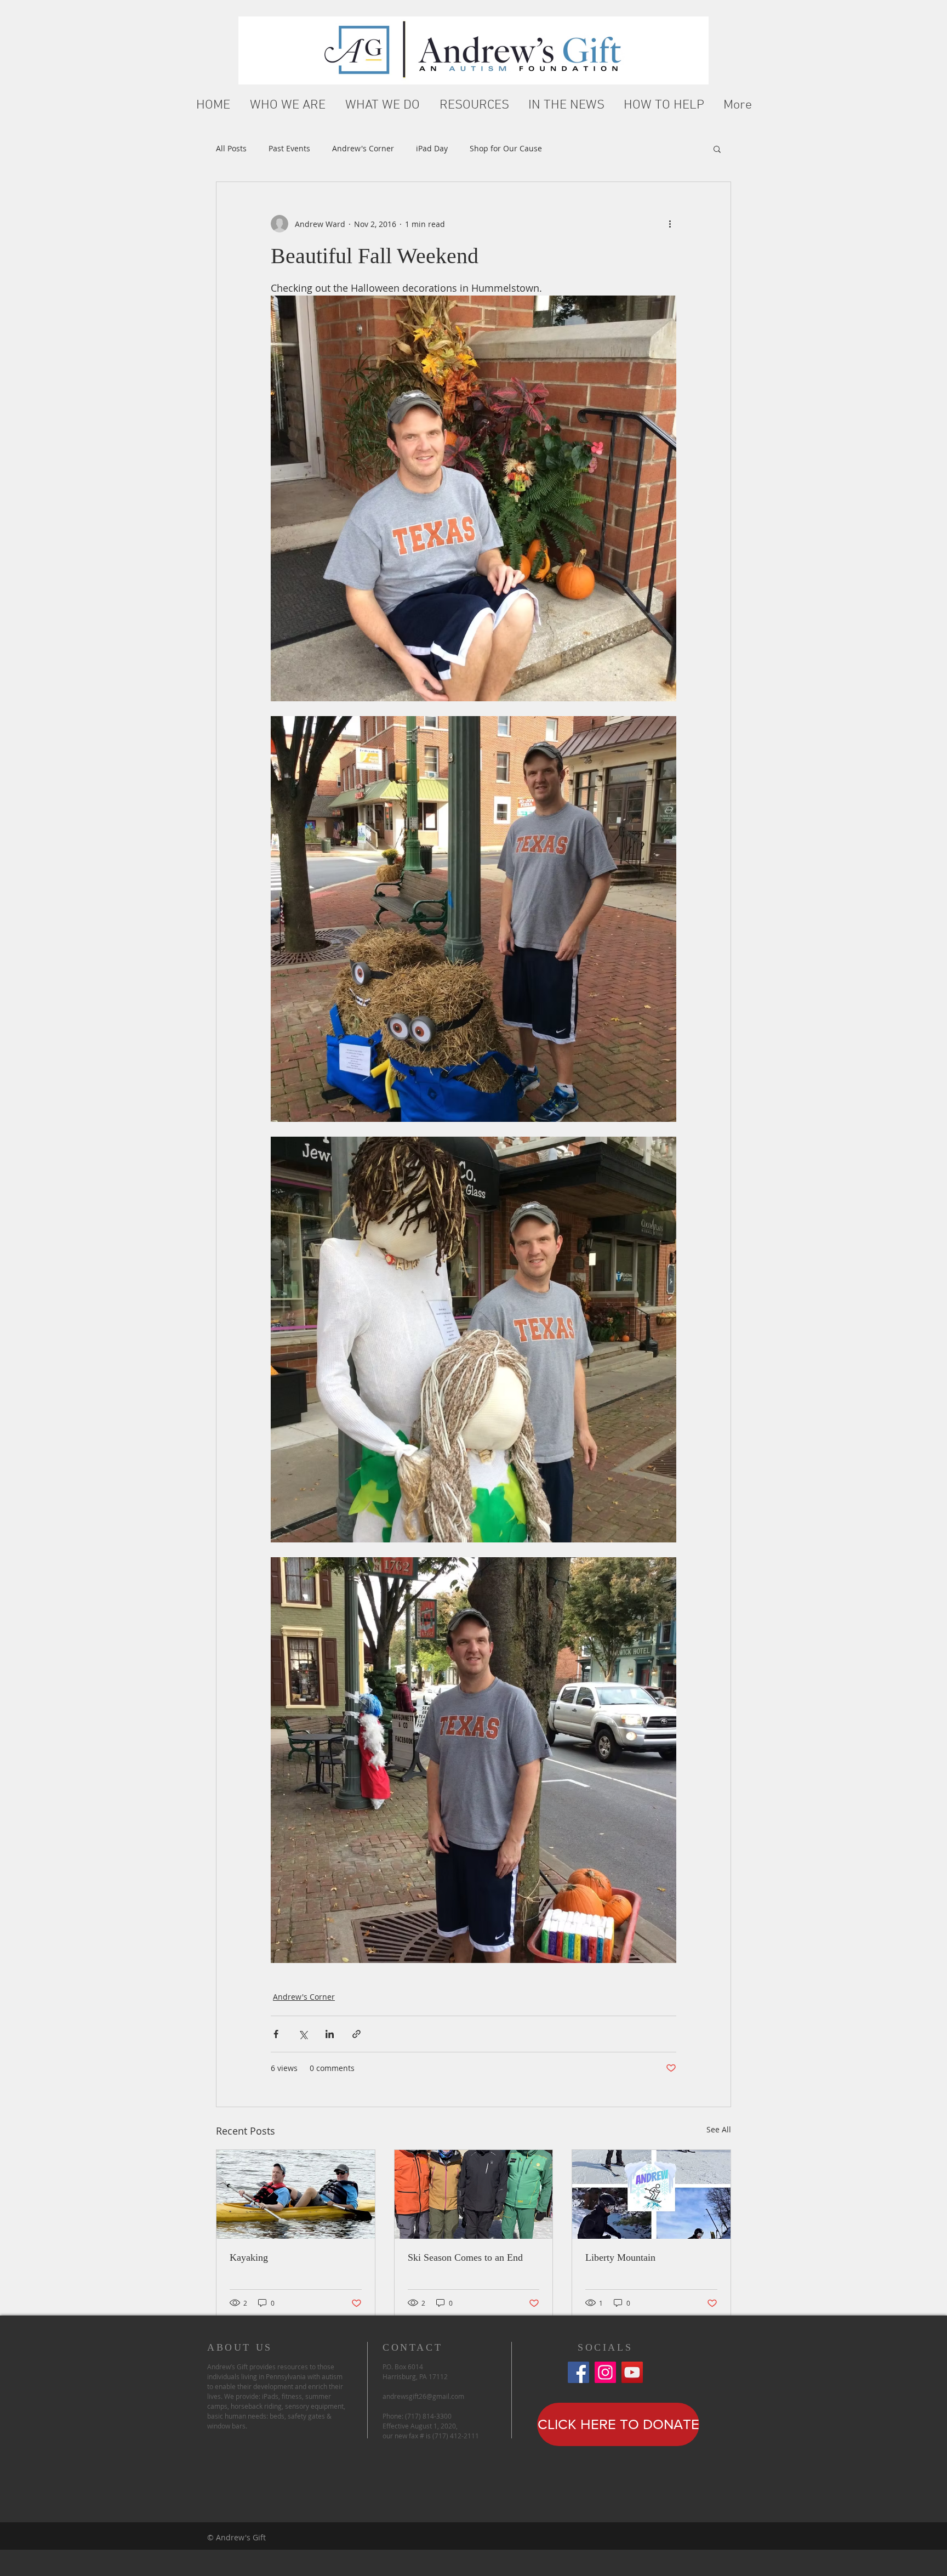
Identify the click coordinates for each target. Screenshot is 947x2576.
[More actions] (670, 224)
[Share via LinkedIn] (330, 2034)
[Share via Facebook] (276, 2034)
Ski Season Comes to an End (465, 2257)
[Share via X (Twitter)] (303, 2034)
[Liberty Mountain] (651, 2194)
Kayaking (249, 2257)
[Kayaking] (296, 2194)
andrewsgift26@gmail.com (423, 2396)
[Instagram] (605, 2372)
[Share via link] (356, 2034)
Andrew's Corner (363, 148)
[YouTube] (632, 2372)
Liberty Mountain (620, 2257)
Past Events (289, 148)
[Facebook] (578, 2372)
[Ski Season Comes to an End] (474, 2194)
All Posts (231, 148)
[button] (288, 106)
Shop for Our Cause (506, 148)
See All (719, 2129)
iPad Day (432, 148)
